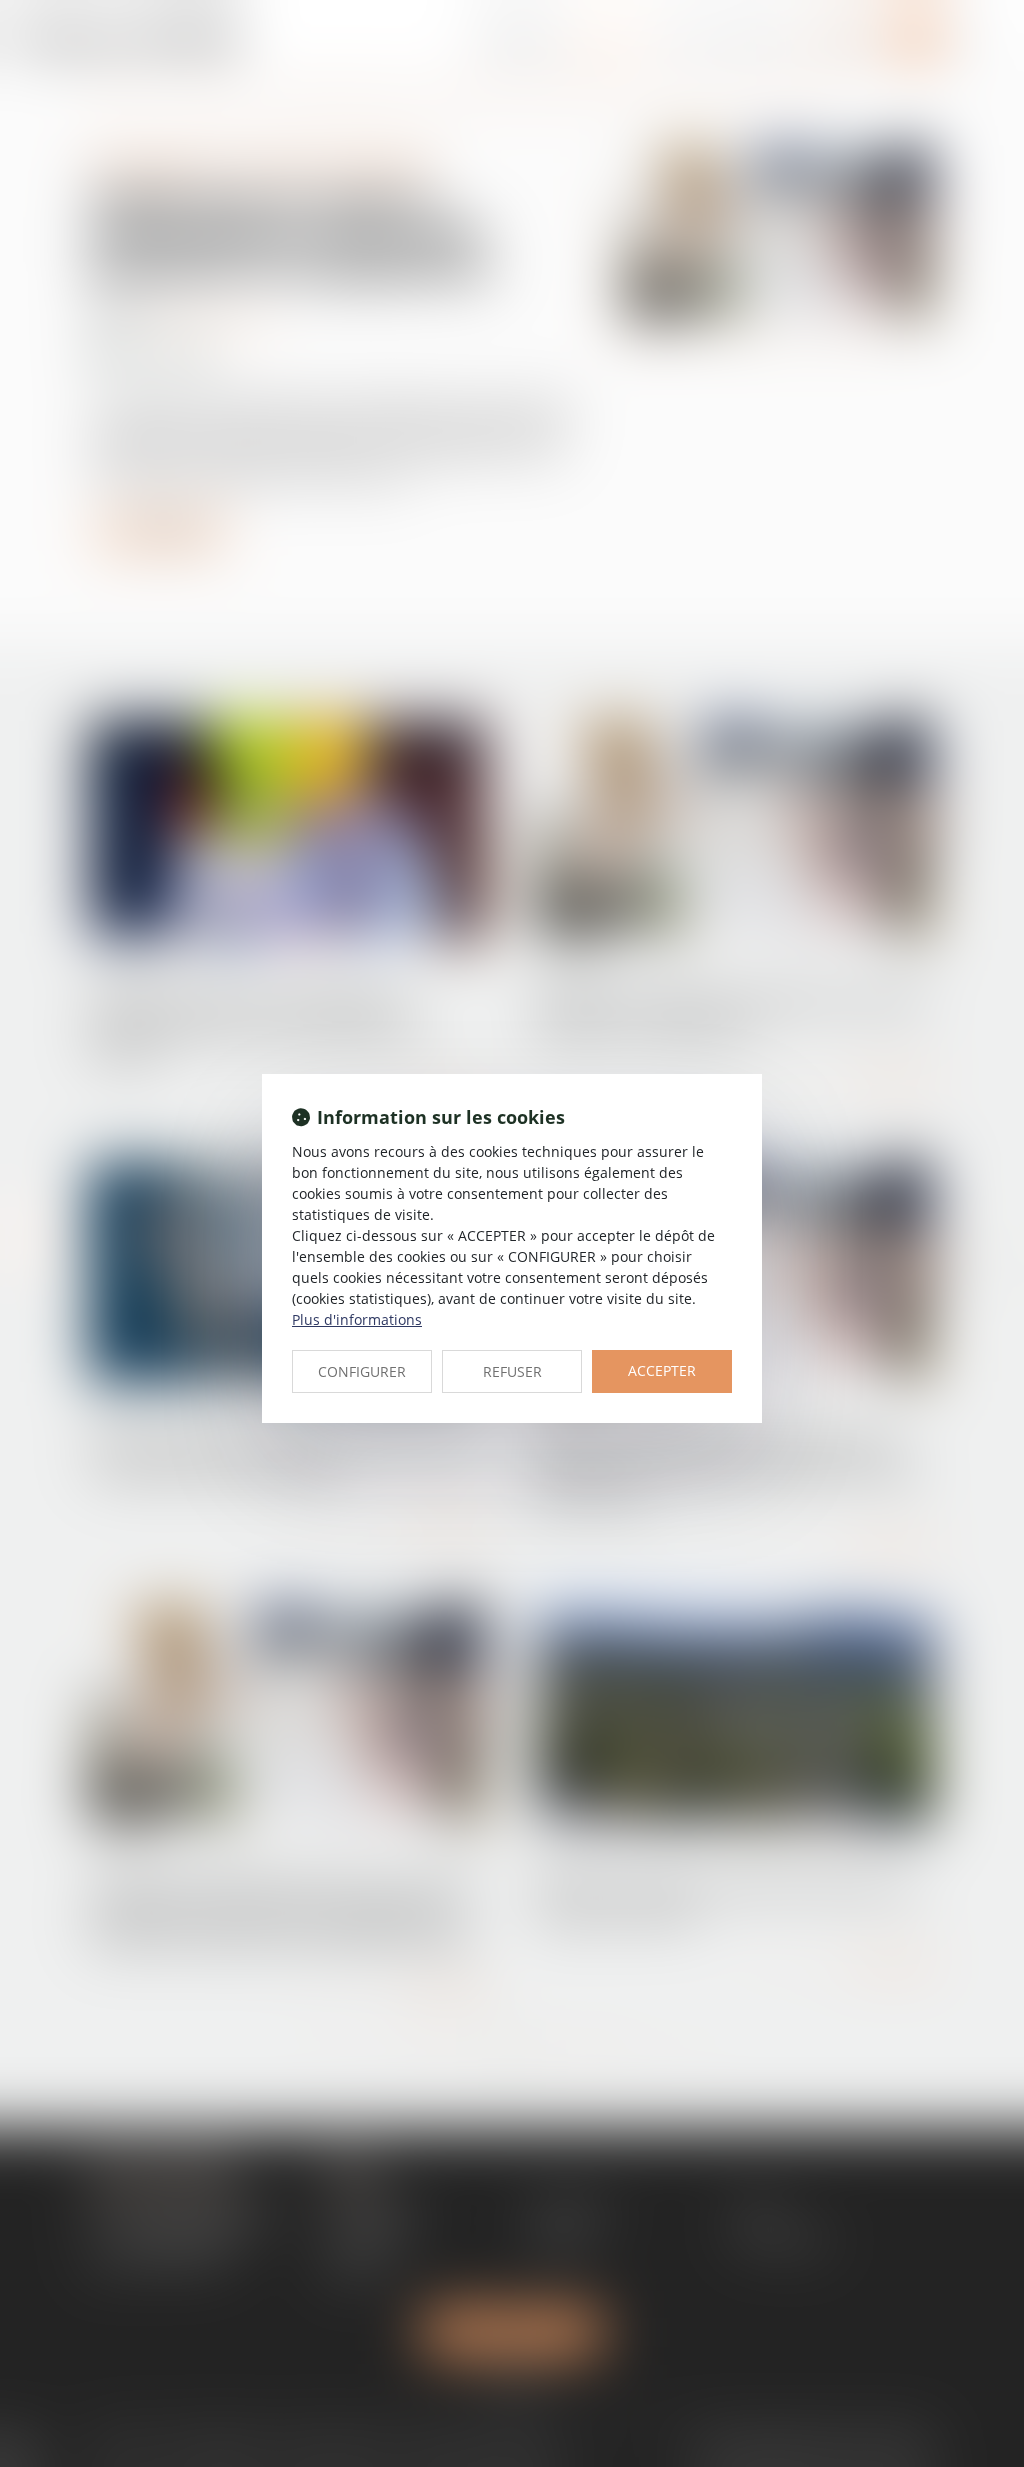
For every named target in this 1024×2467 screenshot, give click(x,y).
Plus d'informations (357, 1319)
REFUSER (512, 1371)
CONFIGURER (362, 1371)
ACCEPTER (662, 1370)
